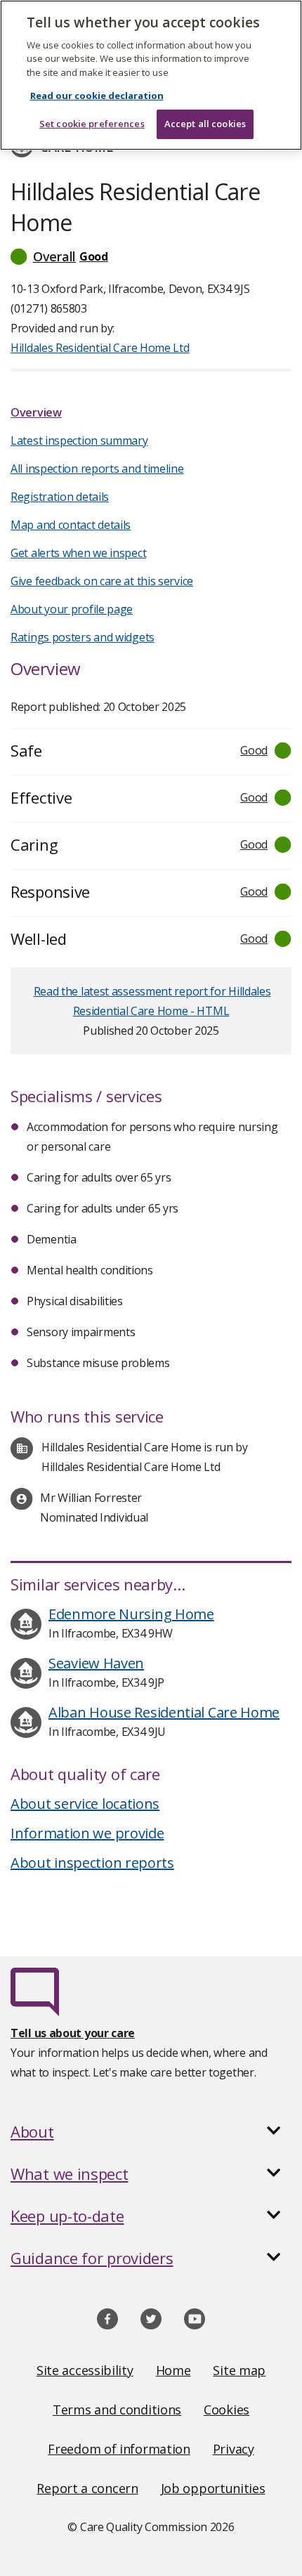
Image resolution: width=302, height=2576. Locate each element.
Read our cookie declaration (97, 96)
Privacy (234, 2449)
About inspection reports (92, 1863)
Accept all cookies (205, 124)
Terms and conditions (117, 2410)
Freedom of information (119, 2449)
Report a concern (87, 2488)
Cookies (226, 2410)
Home (173, 2370)
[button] (151, 256)
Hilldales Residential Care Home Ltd (100, 348)
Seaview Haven (96, 1663)
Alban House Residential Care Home (164, 1712)
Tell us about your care (73, 2033)
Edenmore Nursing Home (131, 1614)
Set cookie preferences (92, 124)
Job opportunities (213, 2488)
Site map (239, 2370)
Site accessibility (85, 2370)
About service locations (85, 1804)
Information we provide (87, 1833)
